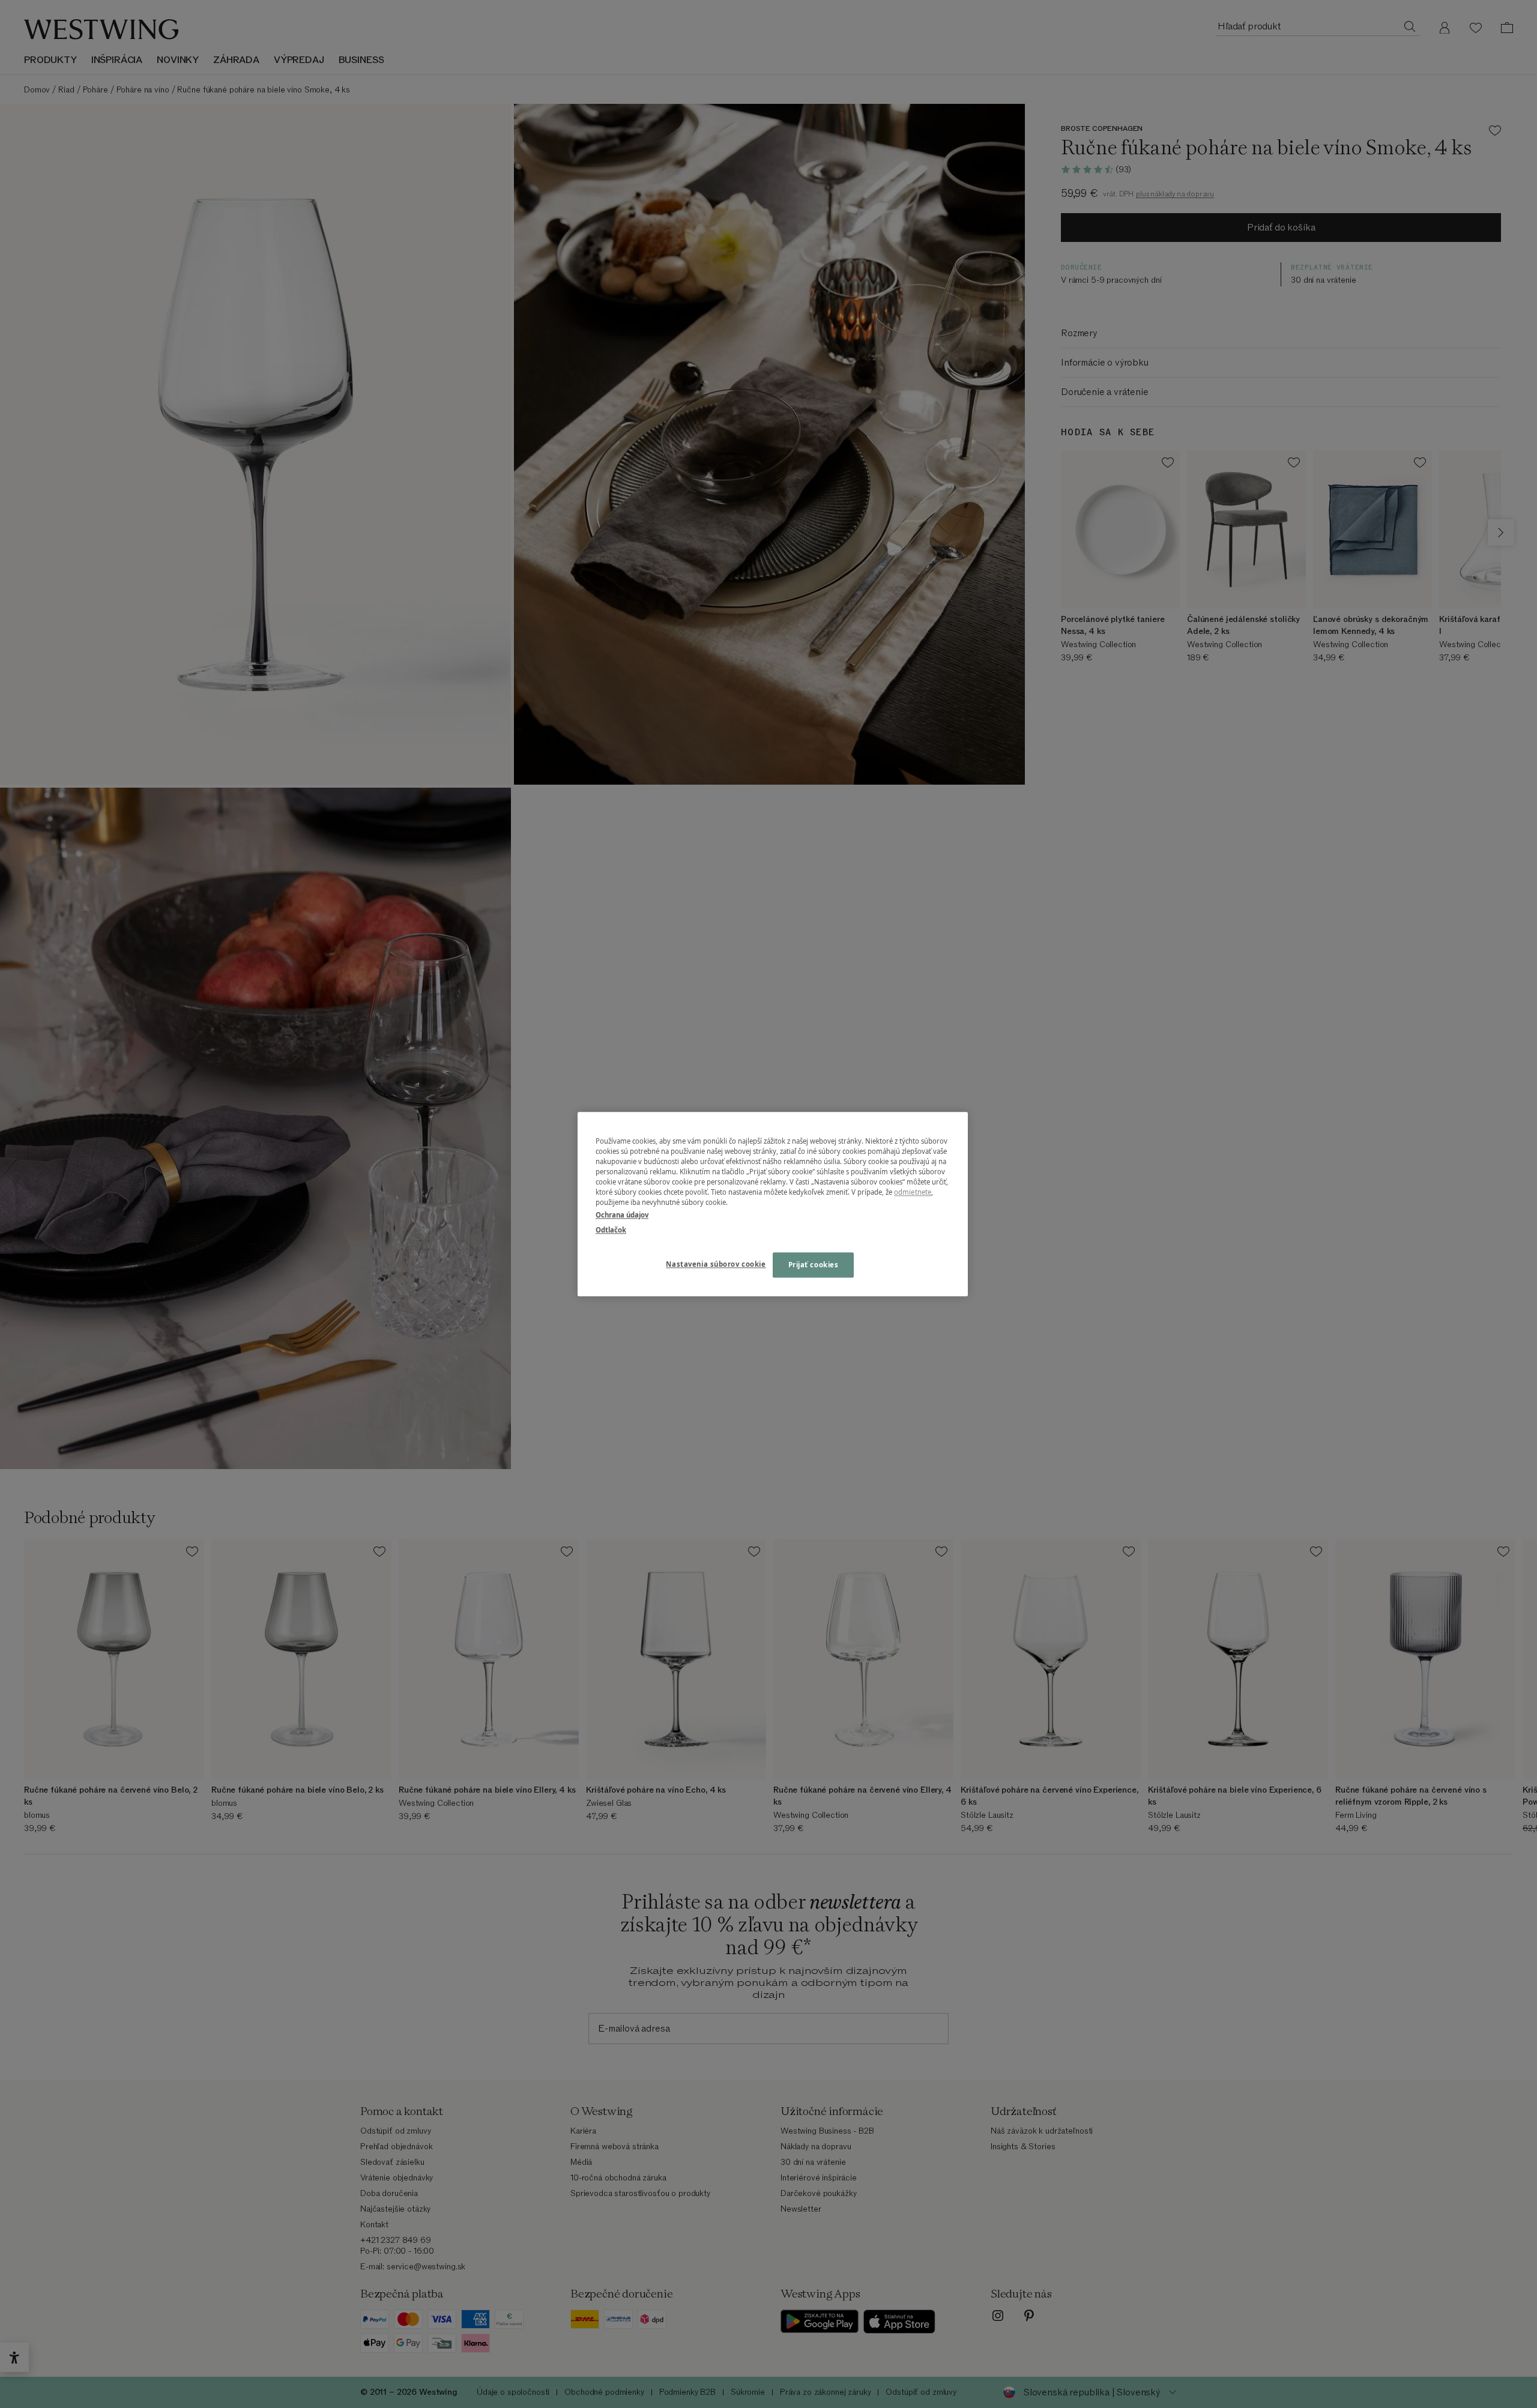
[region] (773, 1204)
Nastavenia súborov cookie (716, 1264)
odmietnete (913, 1192)
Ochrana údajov (622, 1215)
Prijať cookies (814, 1265)
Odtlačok (611, 1230)
